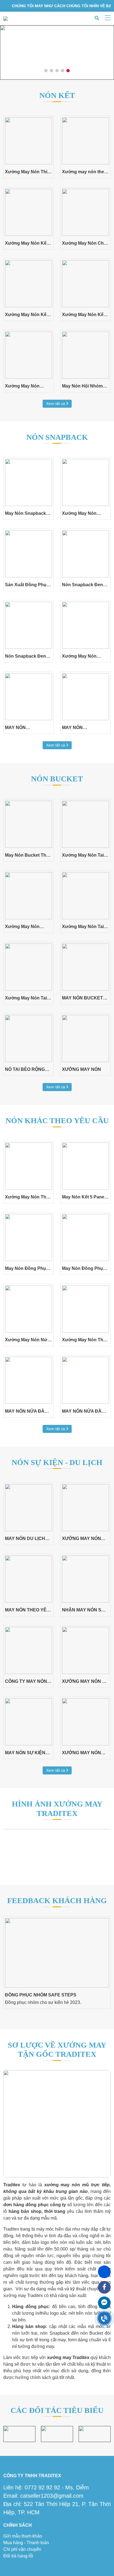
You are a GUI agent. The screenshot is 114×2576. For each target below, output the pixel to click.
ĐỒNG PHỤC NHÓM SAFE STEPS (41, 1995)
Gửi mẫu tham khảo (23, 2536)
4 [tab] (63, 71)
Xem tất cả (56, 404)
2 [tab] (52, 71)
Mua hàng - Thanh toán (26, 2543)
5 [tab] (68, 71)
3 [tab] (57, 71)
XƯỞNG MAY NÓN (81, 1069)
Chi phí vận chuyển (22, 2549)
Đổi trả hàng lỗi (18, 2556)
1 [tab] (46, 71)
